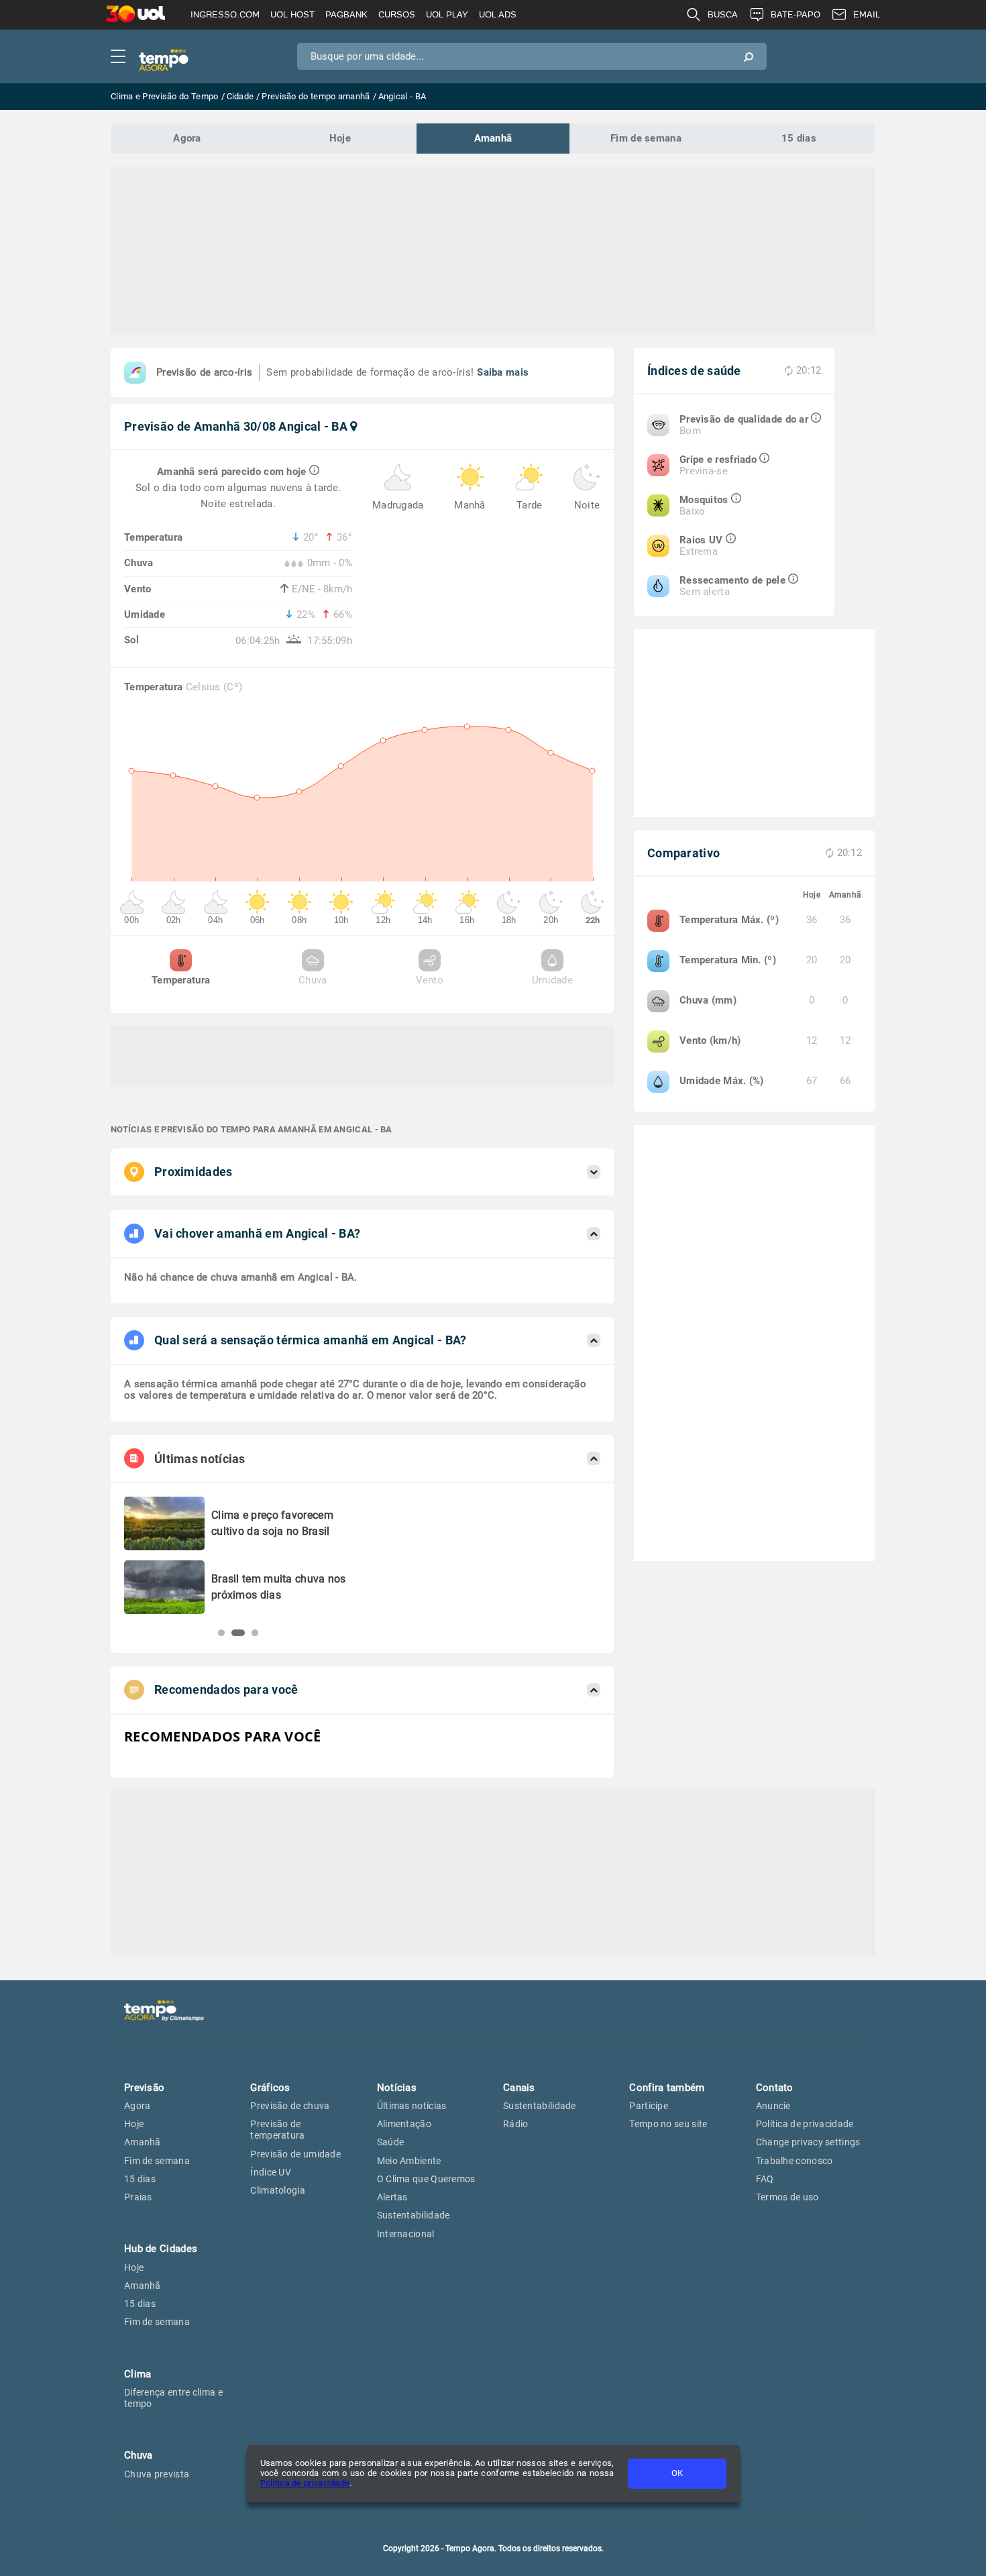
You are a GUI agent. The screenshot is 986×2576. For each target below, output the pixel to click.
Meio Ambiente (409, 2161)
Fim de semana (646, 138)
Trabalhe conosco (795, 2161)
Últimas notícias (412, 2106)
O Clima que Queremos (426, 2179)
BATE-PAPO (796, 14)
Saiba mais (503, 372)
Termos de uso (787, 2197)
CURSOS (397, 14)
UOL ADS (498, 14)
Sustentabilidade (414, 2215)
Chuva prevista (157, 2474)
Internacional (406, 2234)
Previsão (144, 2088)
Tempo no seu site (668, 2124)
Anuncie (773, 2106)
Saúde (391, 2142)
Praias (138, 2197)
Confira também (667, 2088)
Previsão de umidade (295, 2154)
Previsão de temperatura (277, 2130)
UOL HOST (292, 14)
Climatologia (278, 2190)
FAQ (765, 2179)
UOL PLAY (447, 14)
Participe (649, 2106)
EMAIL (867, 14)
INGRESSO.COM (225, 14)
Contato (775, 2088)
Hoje (340, 138)
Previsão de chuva (290, 2106)
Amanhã (493, 138)
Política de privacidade (305, 2483)
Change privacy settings (808, 2142)
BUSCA (723, 14)
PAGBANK (346, 14)
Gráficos (270, 2088)
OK (677, 2473)
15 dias (799, 138)
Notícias (397, 2088)
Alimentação (404, 2124)
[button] (221, 1633)
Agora (187, 138)
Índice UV (271, 2172)
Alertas (392, 2197)
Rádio (516, 2124)
